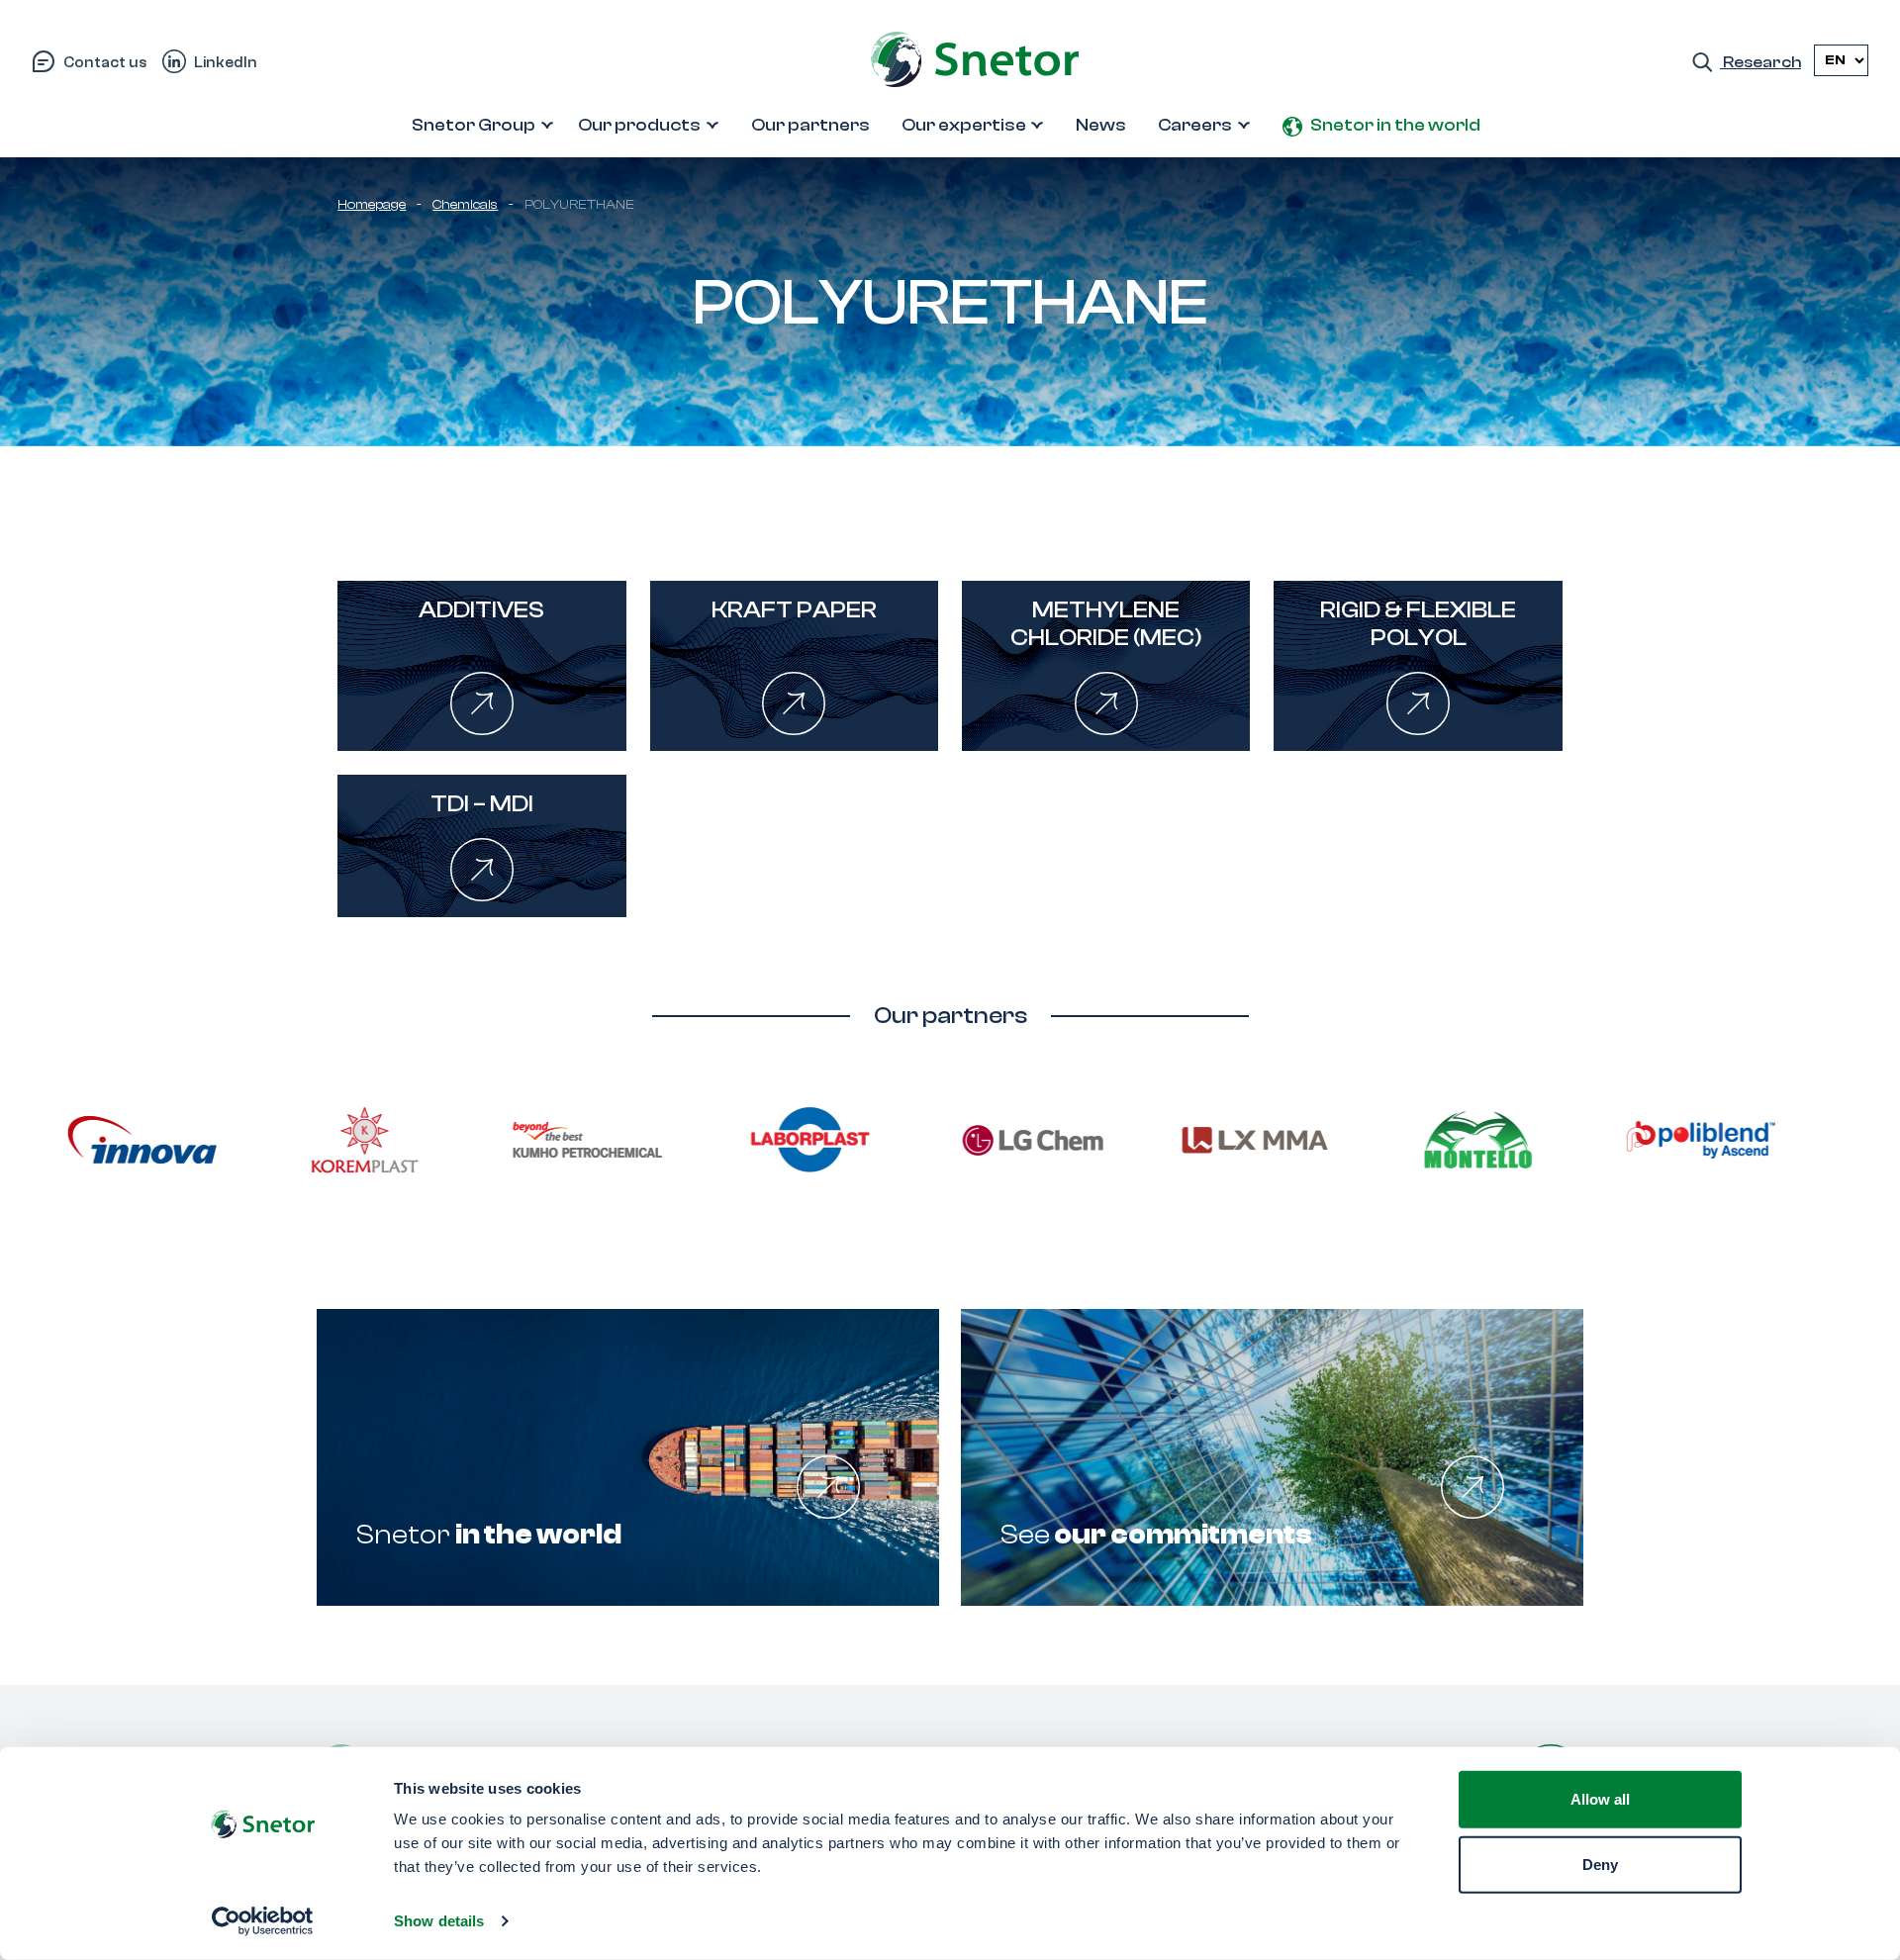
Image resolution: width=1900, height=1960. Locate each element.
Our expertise (964, 125)
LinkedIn (226, 62)
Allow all (1600, 1799)
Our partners (810, 125)
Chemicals (465, 205)
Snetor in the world (1395, 125)
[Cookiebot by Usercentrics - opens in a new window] (263, 1921)
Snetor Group (474, 125)
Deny (1600, 1864)
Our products (639, 125)
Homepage (372, 205)
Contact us (105, 62)
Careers (1195, 125)
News (1101, 125)
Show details (439, 1921)
